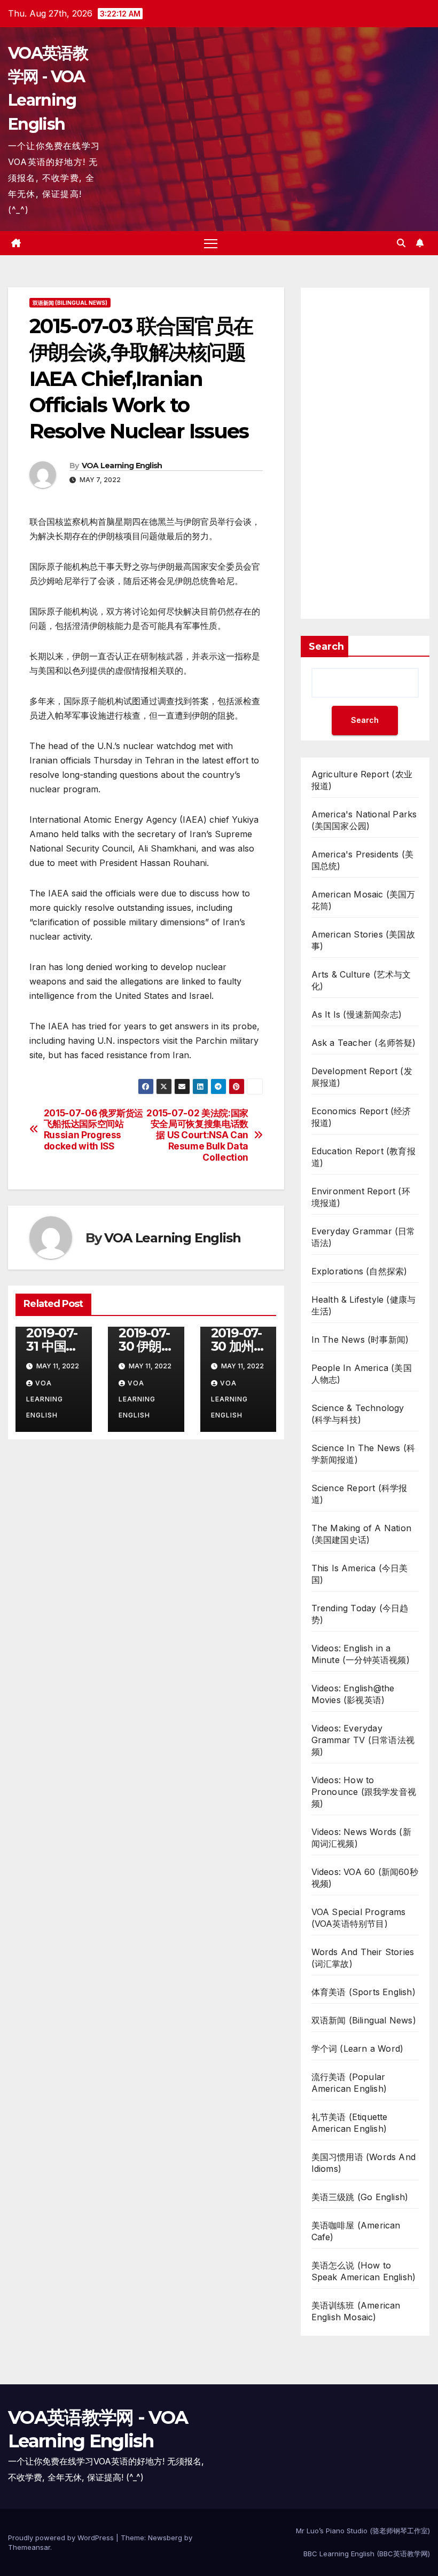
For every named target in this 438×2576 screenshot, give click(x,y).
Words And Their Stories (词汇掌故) (363, 1958)
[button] (401, 243)
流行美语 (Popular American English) (349, 2083)
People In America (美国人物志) (362, 1374)
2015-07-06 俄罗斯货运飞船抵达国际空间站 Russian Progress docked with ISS (93, 1130)
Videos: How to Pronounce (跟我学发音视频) (364, 1792)
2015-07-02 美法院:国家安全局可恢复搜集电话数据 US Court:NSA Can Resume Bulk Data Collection (197, 1135)
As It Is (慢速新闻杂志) (357, 1014)
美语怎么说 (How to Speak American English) (364, 2271)
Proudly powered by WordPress (62, 2538)
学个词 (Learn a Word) (358, 2049)
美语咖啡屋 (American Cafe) (356, 2231)
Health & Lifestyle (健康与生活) (364, 1305)
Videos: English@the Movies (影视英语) (353, 1694)
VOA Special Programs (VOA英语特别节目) (359, 1918)
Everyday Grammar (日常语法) (363, 1237)
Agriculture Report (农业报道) (362, 780)
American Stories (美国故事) (363, 940)
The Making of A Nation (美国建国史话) (361, 1534)
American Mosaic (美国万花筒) (363, 900)
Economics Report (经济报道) (361, 1117)
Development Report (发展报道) (362, 1077)
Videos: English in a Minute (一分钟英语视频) (361, 1654)
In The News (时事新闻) (360, 1340)
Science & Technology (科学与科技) (358, 1414)
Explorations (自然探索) (359, 1271)
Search (326, 647)
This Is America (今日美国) (360, 1574)
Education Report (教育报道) (363, 1157)
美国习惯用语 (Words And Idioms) (363, 2163)
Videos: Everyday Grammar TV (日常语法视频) (363, 1740)
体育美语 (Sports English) (363, 1992)
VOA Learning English (122, 466)
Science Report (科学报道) (359, 1494)
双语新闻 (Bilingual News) (70, 303)
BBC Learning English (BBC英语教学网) (367, 2554)
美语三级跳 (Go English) (360, 2197)
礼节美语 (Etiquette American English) (350, 2123)
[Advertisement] (365, 453)
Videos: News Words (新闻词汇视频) (361, 1838)
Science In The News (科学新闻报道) (363, 1454)
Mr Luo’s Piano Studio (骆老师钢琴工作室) (363, 2531)
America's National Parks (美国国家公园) (364, 820)
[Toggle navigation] (211, 243)
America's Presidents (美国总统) (363, 860)
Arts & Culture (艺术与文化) (361, 980)
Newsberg (165, 2538)
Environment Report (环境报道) (361, 1197)
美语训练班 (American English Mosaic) (356, 2311)
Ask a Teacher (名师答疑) (364, 1043)
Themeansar (29, 2547)
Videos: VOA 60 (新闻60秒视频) (365, 1878)
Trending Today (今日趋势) (360, 1614)
